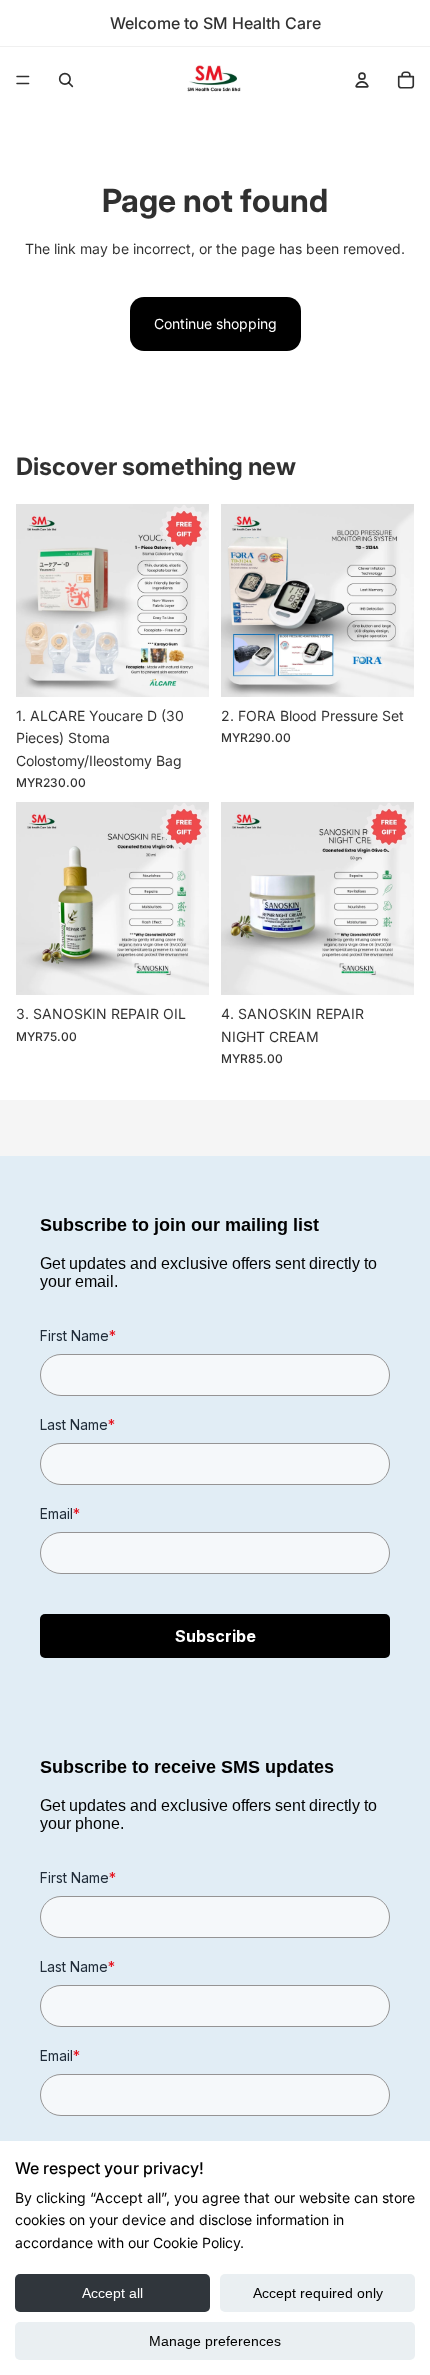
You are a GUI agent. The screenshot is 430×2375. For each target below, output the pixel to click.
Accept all (112, 2293)
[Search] (66, 80)
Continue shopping (215, 323)
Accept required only (318, 2293)
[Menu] (23, 80)
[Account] (362, 80)
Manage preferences (215, 2341)
